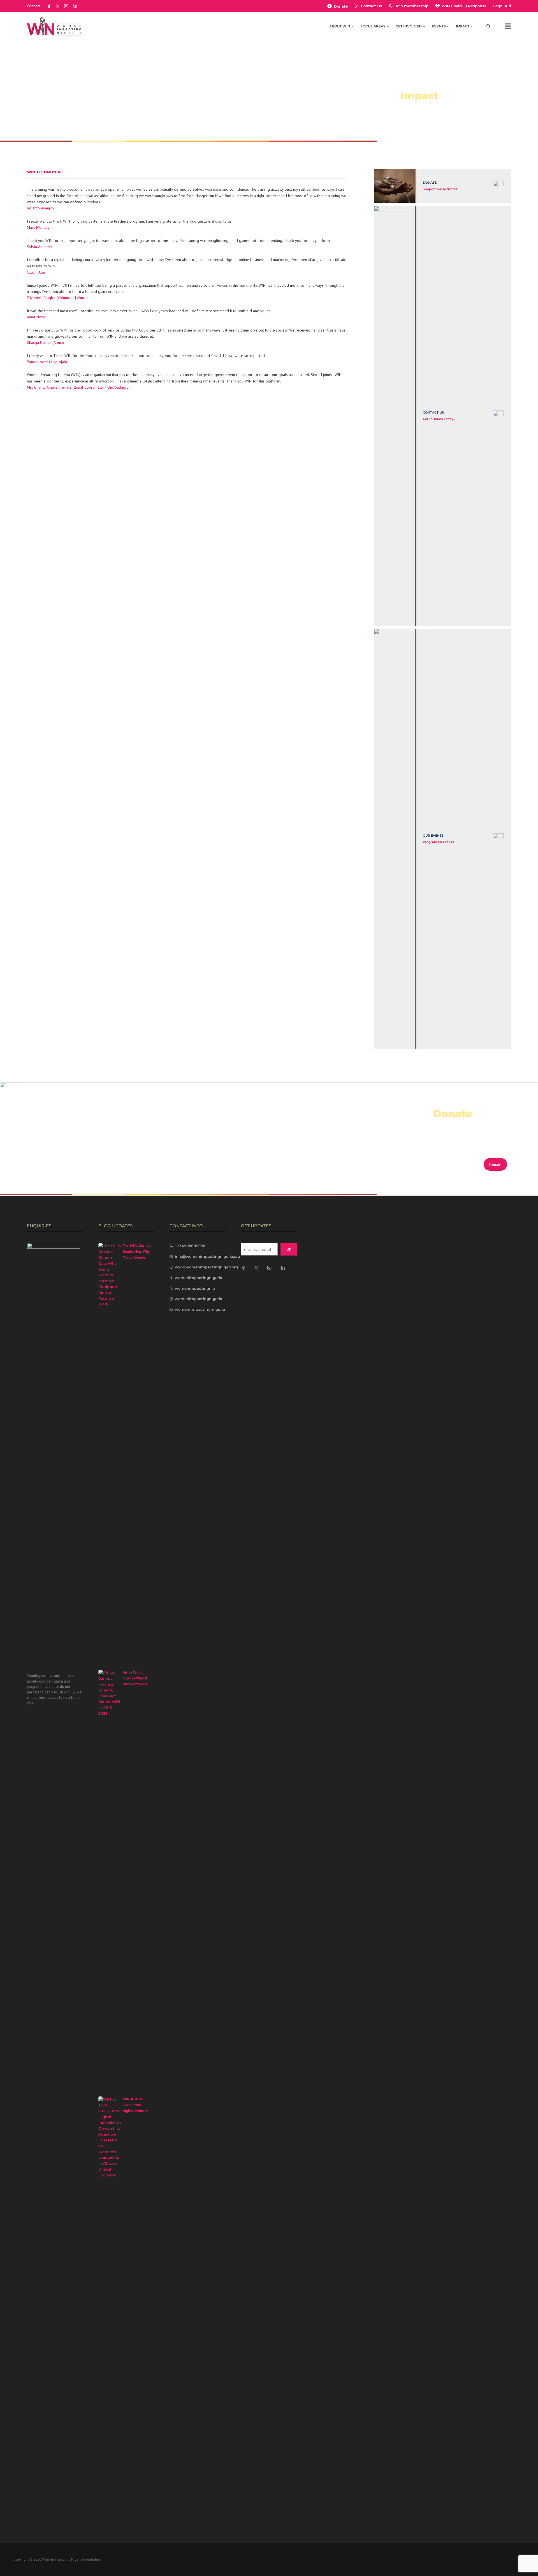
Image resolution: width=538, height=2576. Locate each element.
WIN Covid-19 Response (464, 6)
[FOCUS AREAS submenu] (388, 26)
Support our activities (440, 189)
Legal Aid (502, 6)
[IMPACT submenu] (471, 26)
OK (289, 1249)
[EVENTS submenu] (448, 26)
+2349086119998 (190, 1246)
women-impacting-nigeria (200, 1309)
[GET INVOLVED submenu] (424, 26)
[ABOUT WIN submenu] (353, 26)
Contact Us (371, 6)
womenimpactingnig (195, 1288)
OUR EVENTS (433, 836)
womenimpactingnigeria (199, 1278)
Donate (341, 6)
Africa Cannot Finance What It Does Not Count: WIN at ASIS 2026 (136, 1681)
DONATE (430, 183)
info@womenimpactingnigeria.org (207, 1256)
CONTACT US (433, 412)
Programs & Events (438, 842)
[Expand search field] (489, 26)
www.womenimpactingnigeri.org (206, 1267)
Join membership (412, 6)
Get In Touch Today (438, 419)
